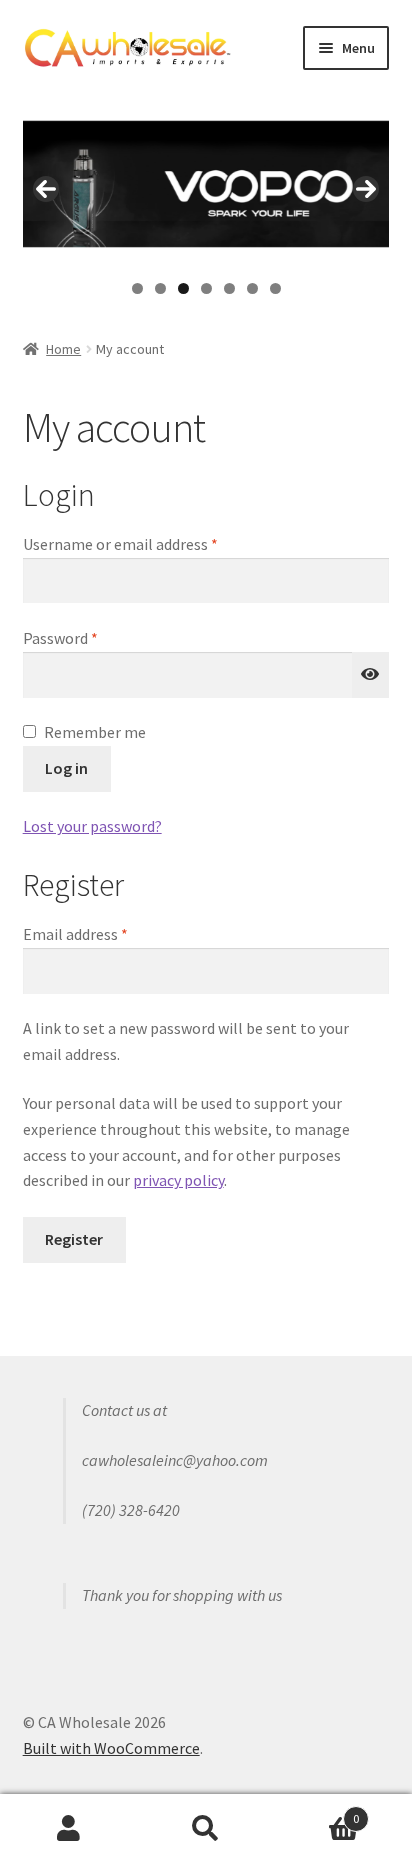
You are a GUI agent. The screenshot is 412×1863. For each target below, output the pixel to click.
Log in (66, 768)
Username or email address (150, 543)
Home (63, 349)
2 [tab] (160, 288)
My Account (68, 1829)
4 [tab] (206, 288)
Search (205, 1829)
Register (74, 1239)
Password (90, 637)
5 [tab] (229, 288)
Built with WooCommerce (111, 1748)
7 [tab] (275, 288)
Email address (105, 933)
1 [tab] (137, 288)
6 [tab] (252, 288)
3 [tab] (183, 288)
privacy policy (178, 1180)
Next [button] (366, 189)
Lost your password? (92, 826)
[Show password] (371, 675)
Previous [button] (46, 189)
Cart (317, 1811)
